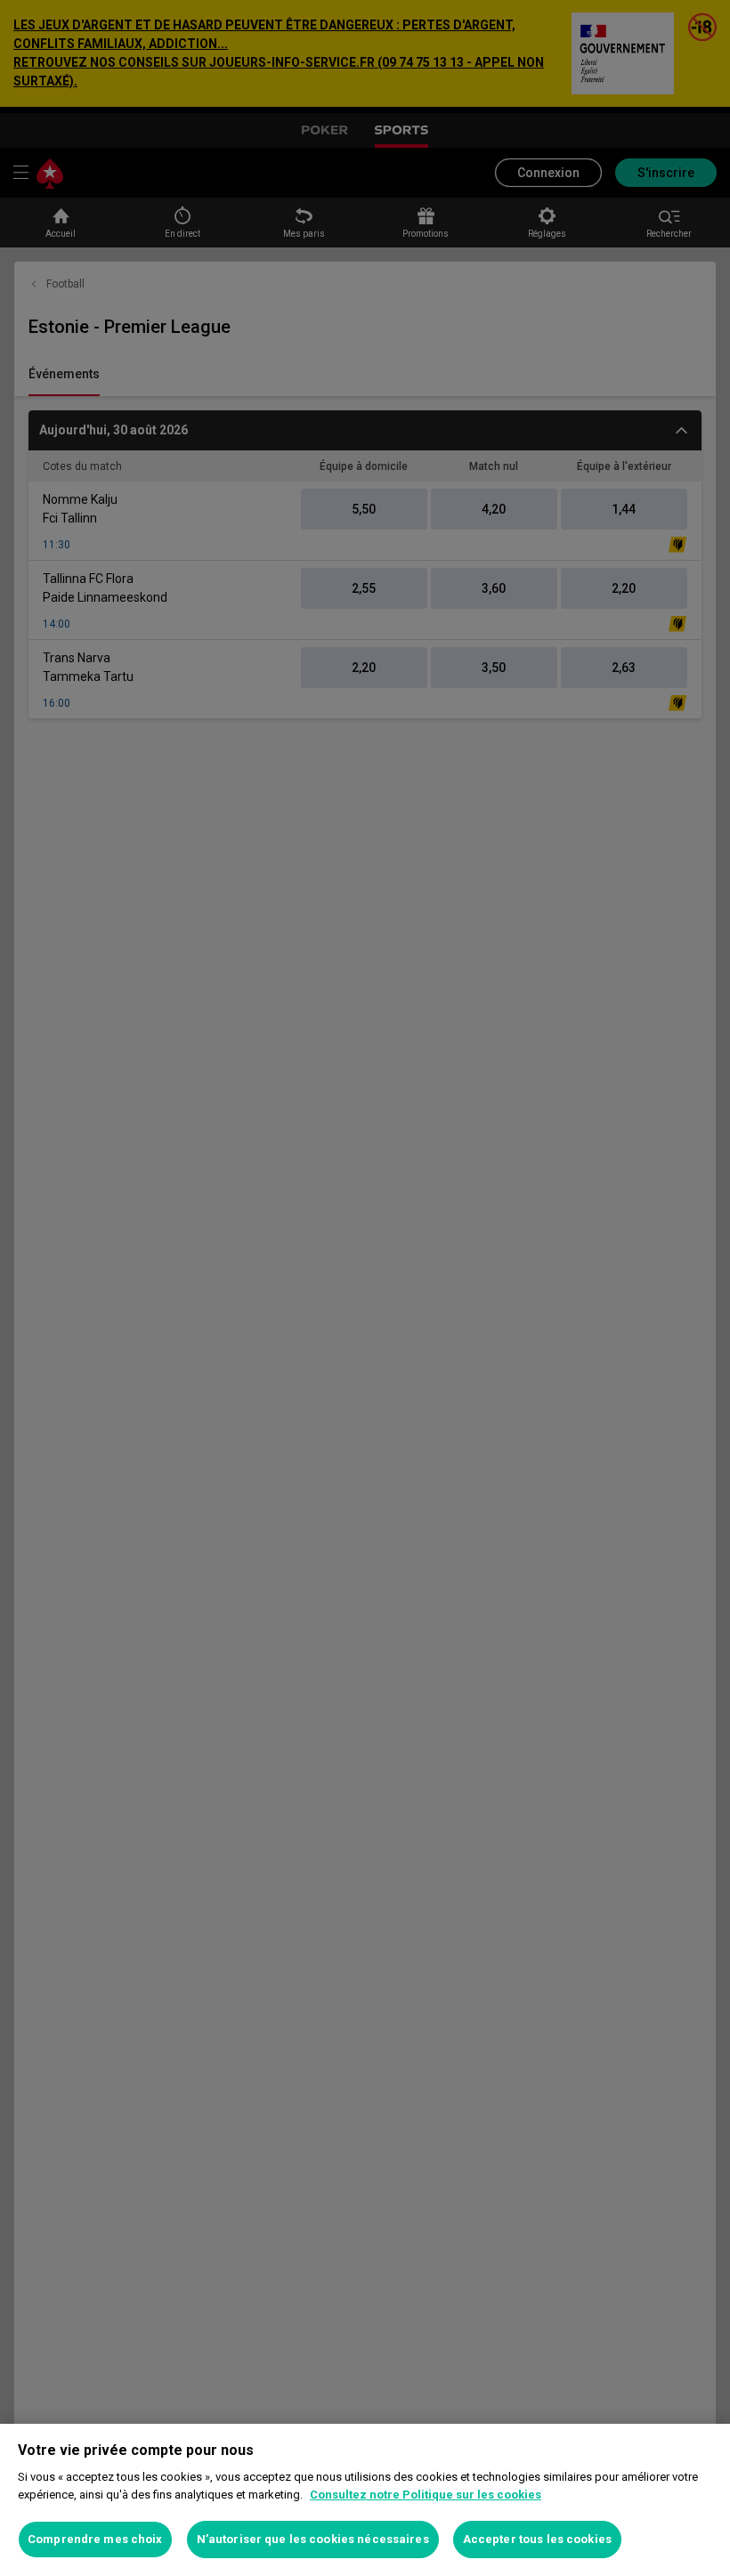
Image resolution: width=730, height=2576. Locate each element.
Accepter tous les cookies (537, 2539)
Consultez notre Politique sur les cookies (426, 2495)
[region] (365, 2500)
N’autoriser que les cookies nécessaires (313, 2539)
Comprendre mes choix (95, 2539)
